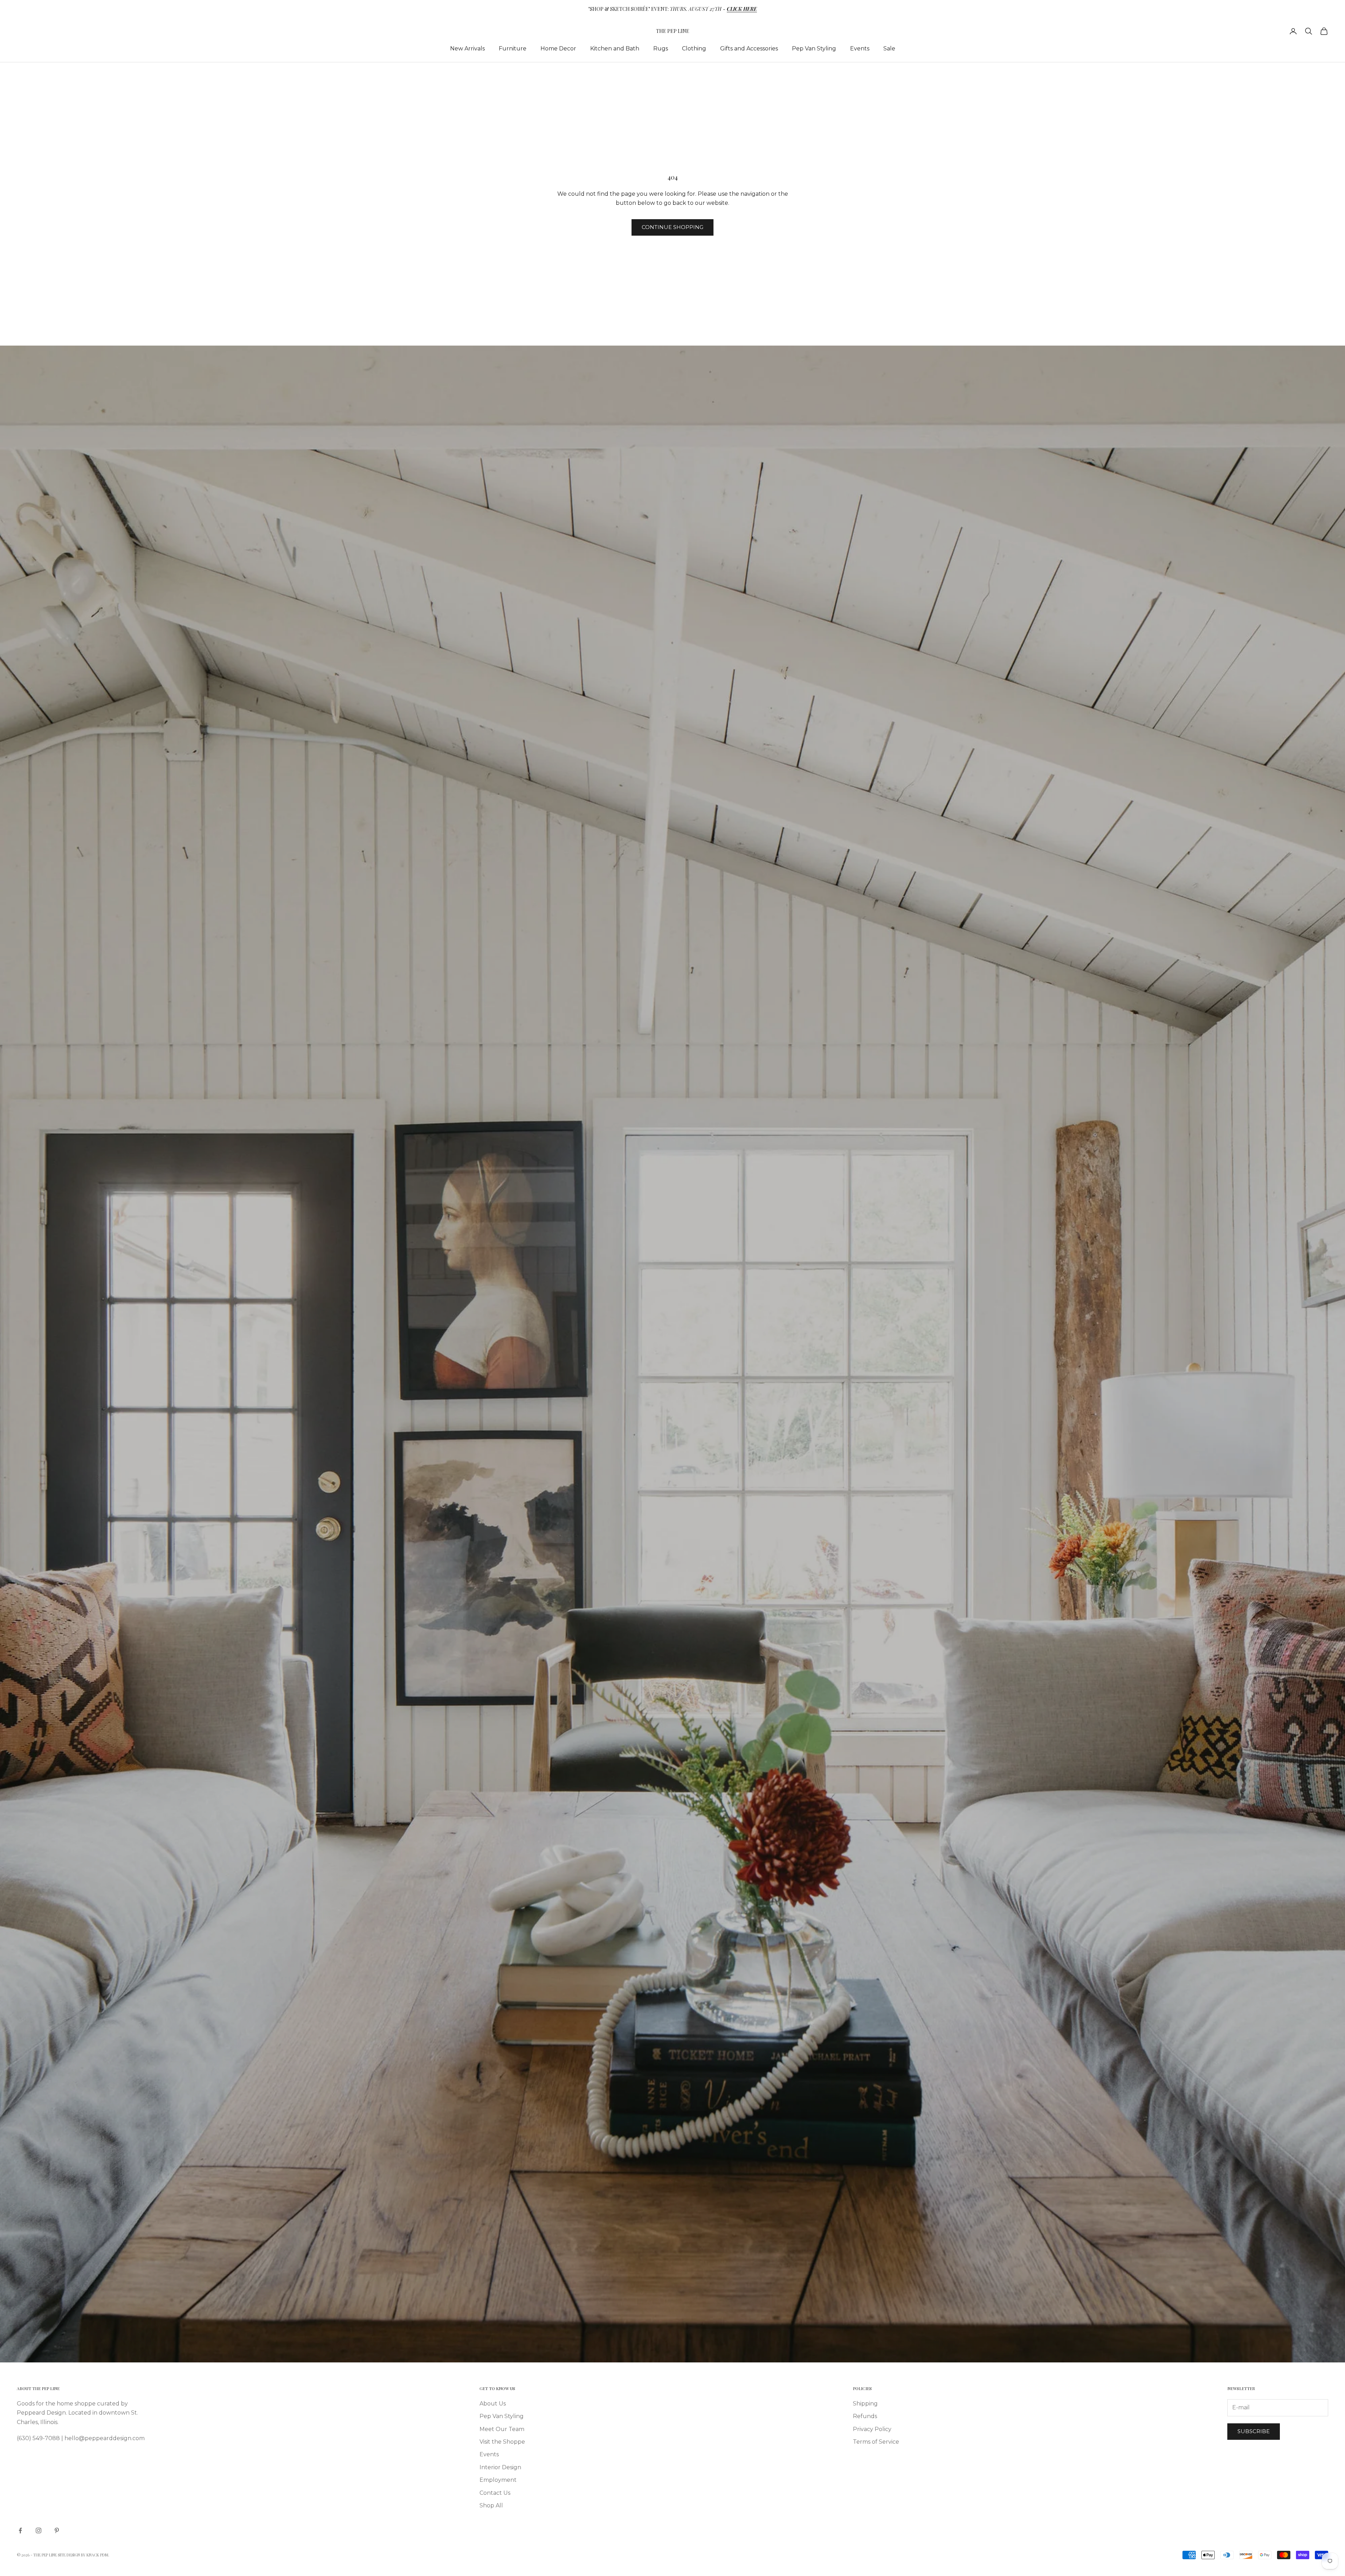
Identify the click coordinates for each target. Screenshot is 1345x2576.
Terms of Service (876, 2442)
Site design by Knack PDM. (84, 2555)
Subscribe (1254, 2431)
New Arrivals (467, 48)
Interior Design (500, 2467)
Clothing (694, 48)
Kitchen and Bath (615, 48)
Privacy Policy (872, 2429)
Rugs (661, 48)
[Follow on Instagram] (39, 2530)
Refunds (865, 2416)
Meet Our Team (502, 2429)
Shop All (491, 2505)
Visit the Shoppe (502, 2442)
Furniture (513, 48)
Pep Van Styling (814, 48)
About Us (493, 2404)
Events (860, 48)
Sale (889, 48)
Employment (498, 2480)
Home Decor (558, 48)
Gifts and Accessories (749, 48)
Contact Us (495, 2493)
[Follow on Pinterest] (57, 2530)
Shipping (865, 2404)
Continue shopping (672, 227)
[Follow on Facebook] (20, 2530)
